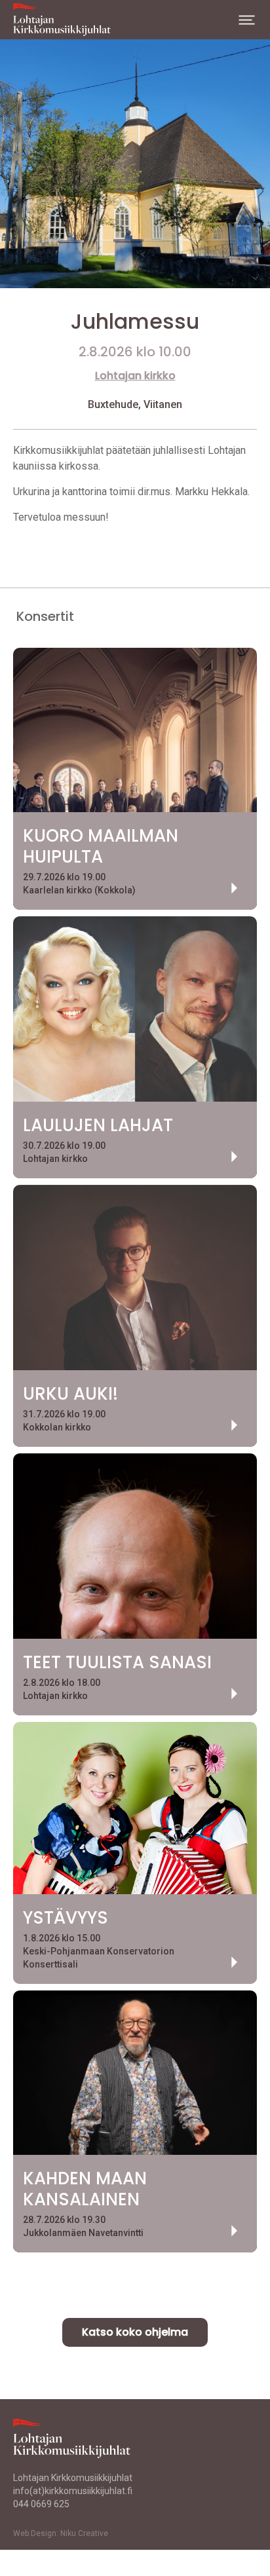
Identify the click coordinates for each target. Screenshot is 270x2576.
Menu (247, 20)
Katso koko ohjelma (135, 2332)
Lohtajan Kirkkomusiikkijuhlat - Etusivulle (69, 20)
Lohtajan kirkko (135, 376)
